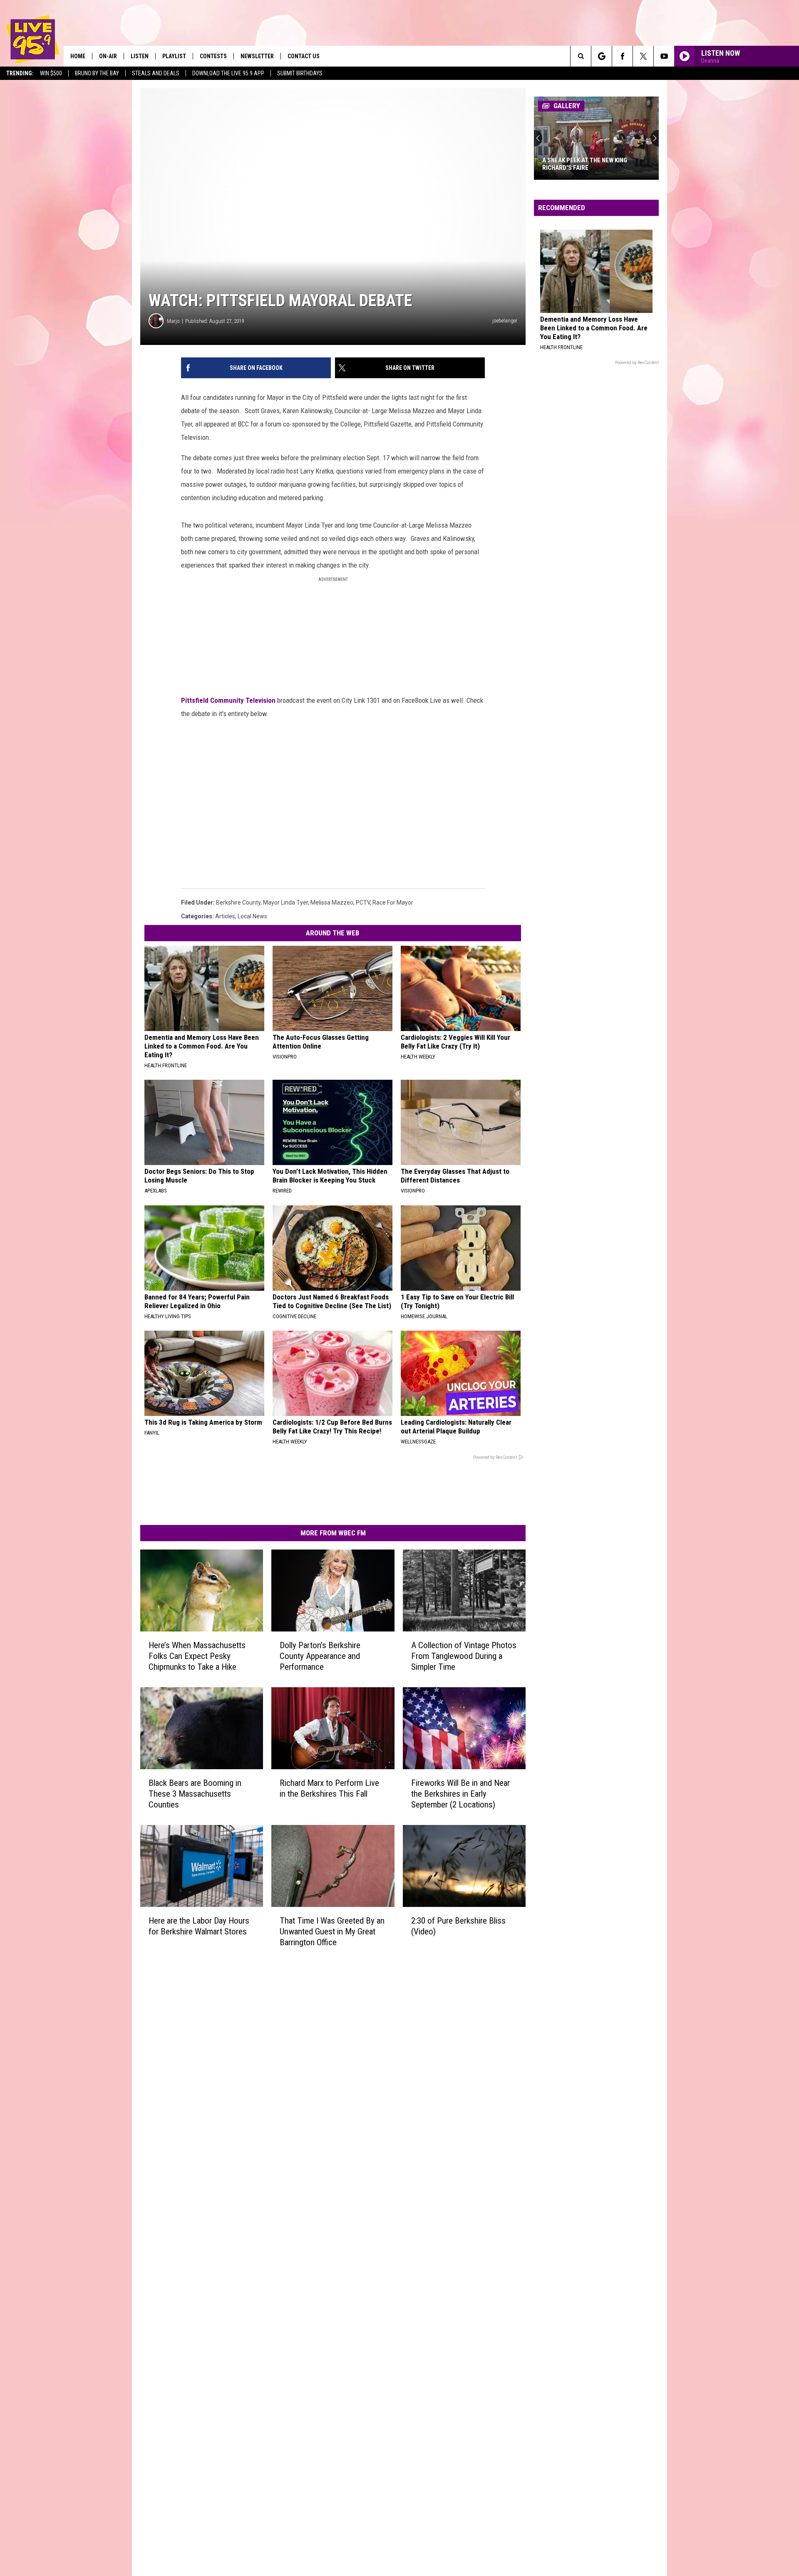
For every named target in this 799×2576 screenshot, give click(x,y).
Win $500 (51, 73)
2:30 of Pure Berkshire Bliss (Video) (458, 1926)
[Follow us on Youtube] (664, 56)
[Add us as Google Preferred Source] (602, 56)
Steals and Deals (156, 73)
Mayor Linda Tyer (285, 902)
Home (78, 56)
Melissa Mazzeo (332, 902)
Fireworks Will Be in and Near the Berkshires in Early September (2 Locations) (460, 1794)
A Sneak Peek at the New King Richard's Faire (585, 164)
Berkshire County (238, 902)
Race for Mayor (393, 902)
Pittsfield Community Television (228, 700)
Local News (252, 916)
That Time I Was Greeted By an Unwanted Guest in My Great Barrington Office (332, 1931)
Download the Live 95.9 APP (228, 73)
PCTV (363, 902)
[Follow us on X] (643, 56)
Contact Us (304, 56)
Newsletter (257, 56)
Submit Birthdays (300, 73)
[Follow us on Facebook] (622, 56)
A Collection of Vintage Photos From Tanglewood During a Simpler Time (464, 1656)
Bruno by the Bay (97, 73)
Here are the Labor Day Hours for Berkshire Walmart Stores (199, 1926)
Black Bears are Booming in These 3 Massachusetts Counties (195, 1794)
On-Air (108, 56)
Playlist (174, 56)
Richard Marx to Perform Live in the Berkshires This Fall (329, 1788)
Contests (213, 56)
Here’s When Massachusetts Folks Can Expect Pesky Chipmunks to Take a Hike (197, 1656)
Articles (225, 916)
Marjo (173, 321)
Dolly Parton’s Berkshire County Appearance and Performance (320, 1656)
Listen (140, 56)
